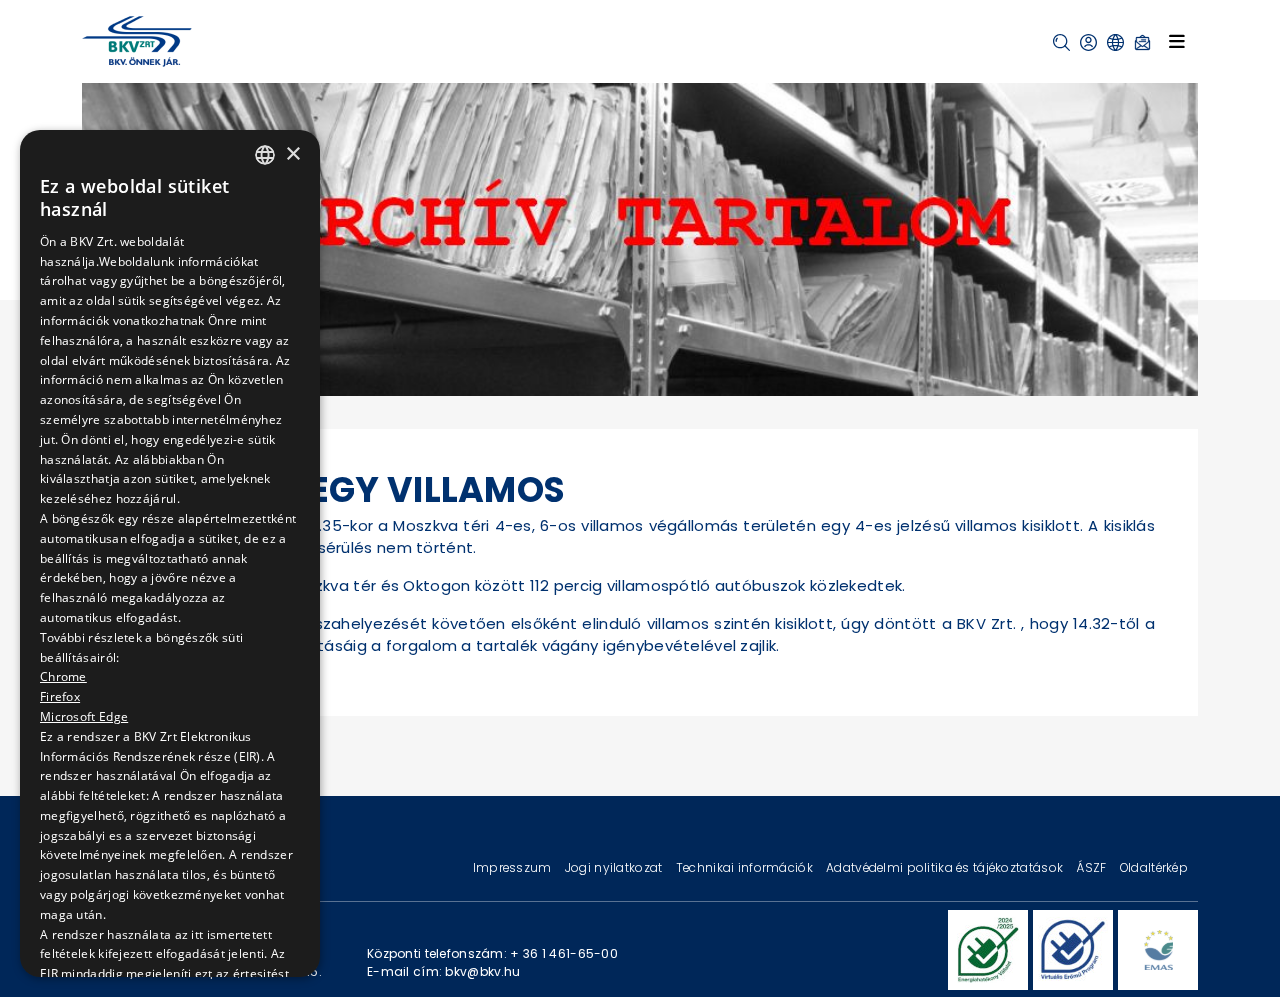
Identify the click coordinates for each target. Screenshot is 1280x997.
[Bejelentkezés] (1088, 42)
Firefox (60, 696)
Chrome (63, 676)
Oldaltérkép (1154, 867)
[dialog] (170, 553)
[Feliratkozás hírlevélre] (1142, 42)
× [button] (292, 153)
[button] (1061, 42)
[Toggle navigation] (1177, 41)
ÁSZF (1092, 867)
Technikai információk (746, 867)
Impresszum (514, 867)
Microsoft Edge (84, 715)
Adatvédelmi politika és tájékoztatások (946, 867)
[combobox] (265, 155)
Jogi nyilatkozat (615, 867)
